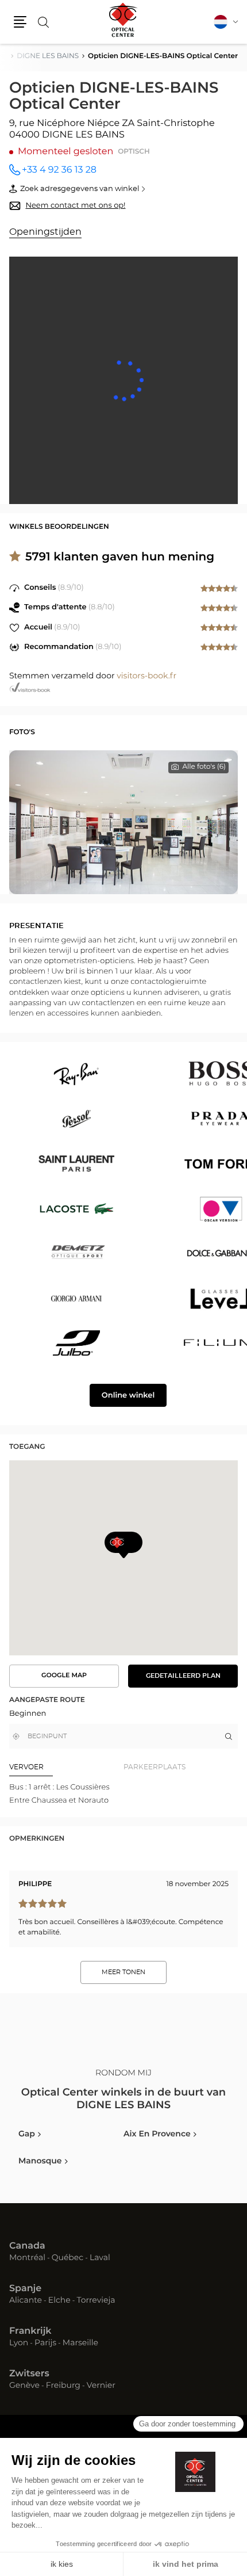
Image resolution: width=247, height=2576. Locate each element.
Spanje (25, 2289)
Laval (100, 2258)
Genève (24, 2386)
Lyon (19, 2344)
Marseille (80, 2344)
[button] (20, 22)
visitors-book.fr (146, 676)
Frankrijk (30, 2331)
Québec (67, 2258)
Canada (27, 2246)
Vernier (101, 2386)
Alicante (26, 2301)
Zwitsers (29, 2374)
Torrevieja (96, 2301)
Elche (59, 2301)
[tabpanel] (123, 1794)
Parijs (45, 2344)
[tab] (66, 1767)
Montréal (27, 2258)
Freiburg (63, 2386)
